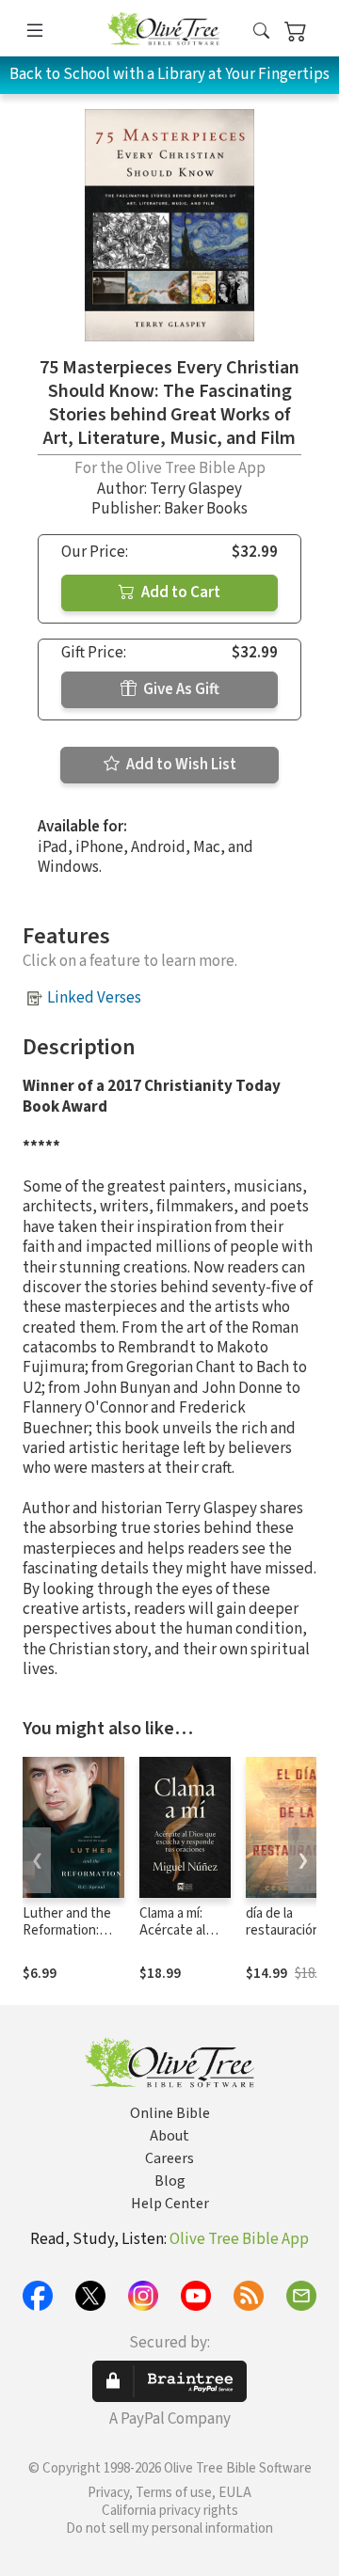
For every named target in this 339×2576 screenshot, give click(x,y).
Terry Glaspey (196, 489)
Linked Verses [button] (94, 998)
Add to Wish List (180, 765)
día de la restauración (283, 1922)
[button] (261, 32)
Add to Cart (179, 593)
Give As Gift (180, 689)
